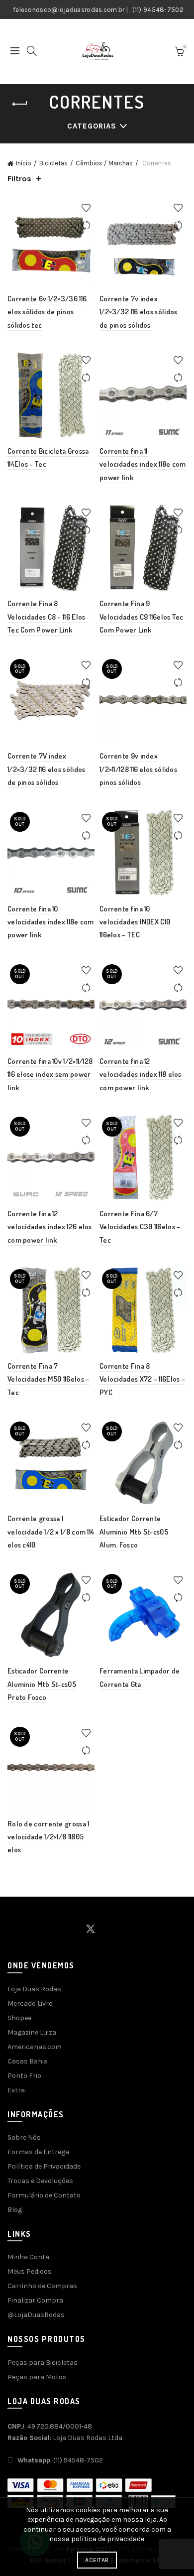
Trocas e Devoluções (40, 2181)
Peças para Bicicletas (43, 2363)
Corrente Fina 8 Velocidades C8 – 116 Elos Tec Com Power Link (47, 617)
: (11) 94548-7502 (60, 2460)
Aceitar (97, 2560)
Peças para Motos (37, 2377)
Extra (16, 2090)
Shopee (19, 2018)
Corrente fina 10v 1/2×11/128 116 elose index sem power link (50, 1074)
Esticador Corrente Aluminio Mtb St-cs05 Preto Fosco (42, 1684)
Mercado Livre (30, 2003)
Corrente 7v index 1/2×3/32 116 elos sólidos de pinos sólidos (139, 312)
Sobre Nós (24, 2137)
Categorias (92, 126)
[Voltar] (20, 104)
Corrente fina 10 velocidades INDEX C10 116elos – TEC (135, 922)
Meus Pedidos (30, 2271)
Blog (15, 2210)
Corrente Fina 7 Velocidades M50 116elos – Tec (48, 1379)
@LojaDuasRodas (36, 2315)
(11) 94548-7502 (158, 10)
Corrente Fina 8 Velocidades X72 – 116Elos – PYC (142, 1379)
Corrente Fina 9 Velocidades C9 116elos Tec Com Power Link (142, 617)
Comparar (86, 225)
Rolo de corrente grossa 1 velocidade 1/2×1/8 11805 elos (48, 1837)
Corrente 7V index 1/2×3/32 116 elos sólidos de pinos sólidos (47, 769)
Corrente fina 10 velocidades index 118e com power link (51, 922)
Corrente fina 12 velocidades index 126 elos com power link (50, 1227)
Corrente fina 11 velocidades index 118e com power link (143, 464)
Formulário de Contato (44, 2195)
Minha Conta (28, 2257)
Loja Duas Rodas (34, 1989)
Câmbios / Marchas (104, 163)
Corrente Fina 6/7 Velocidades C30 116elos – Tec (140, 1227)
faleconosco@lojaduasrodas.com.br (69, 10)
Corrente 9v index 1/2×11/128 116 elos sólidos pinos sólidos (138, 769)
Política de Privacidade (44, 2166)
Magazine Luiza (32, 2032)
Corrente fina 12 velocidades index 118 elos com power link (141, 1074)
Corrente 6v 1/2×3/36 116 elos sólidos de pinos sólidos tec (47, 312)
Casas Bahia (28, 2061)
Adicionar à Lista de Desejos (86, 208)
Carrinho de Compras (42, 2286)
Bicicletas (53, 163)
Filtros (19, 179)
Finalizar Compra (35, 2300)
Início (24, 163)
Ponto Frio (24, 2076)
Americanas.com (35, 2047)
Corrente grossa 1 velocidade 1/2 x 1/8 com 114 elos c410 (51, 1532)
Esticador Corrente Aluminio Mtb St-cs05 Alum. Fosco (134, 1532)
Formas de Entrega (38, 2152)
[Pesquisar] (32, 51)
